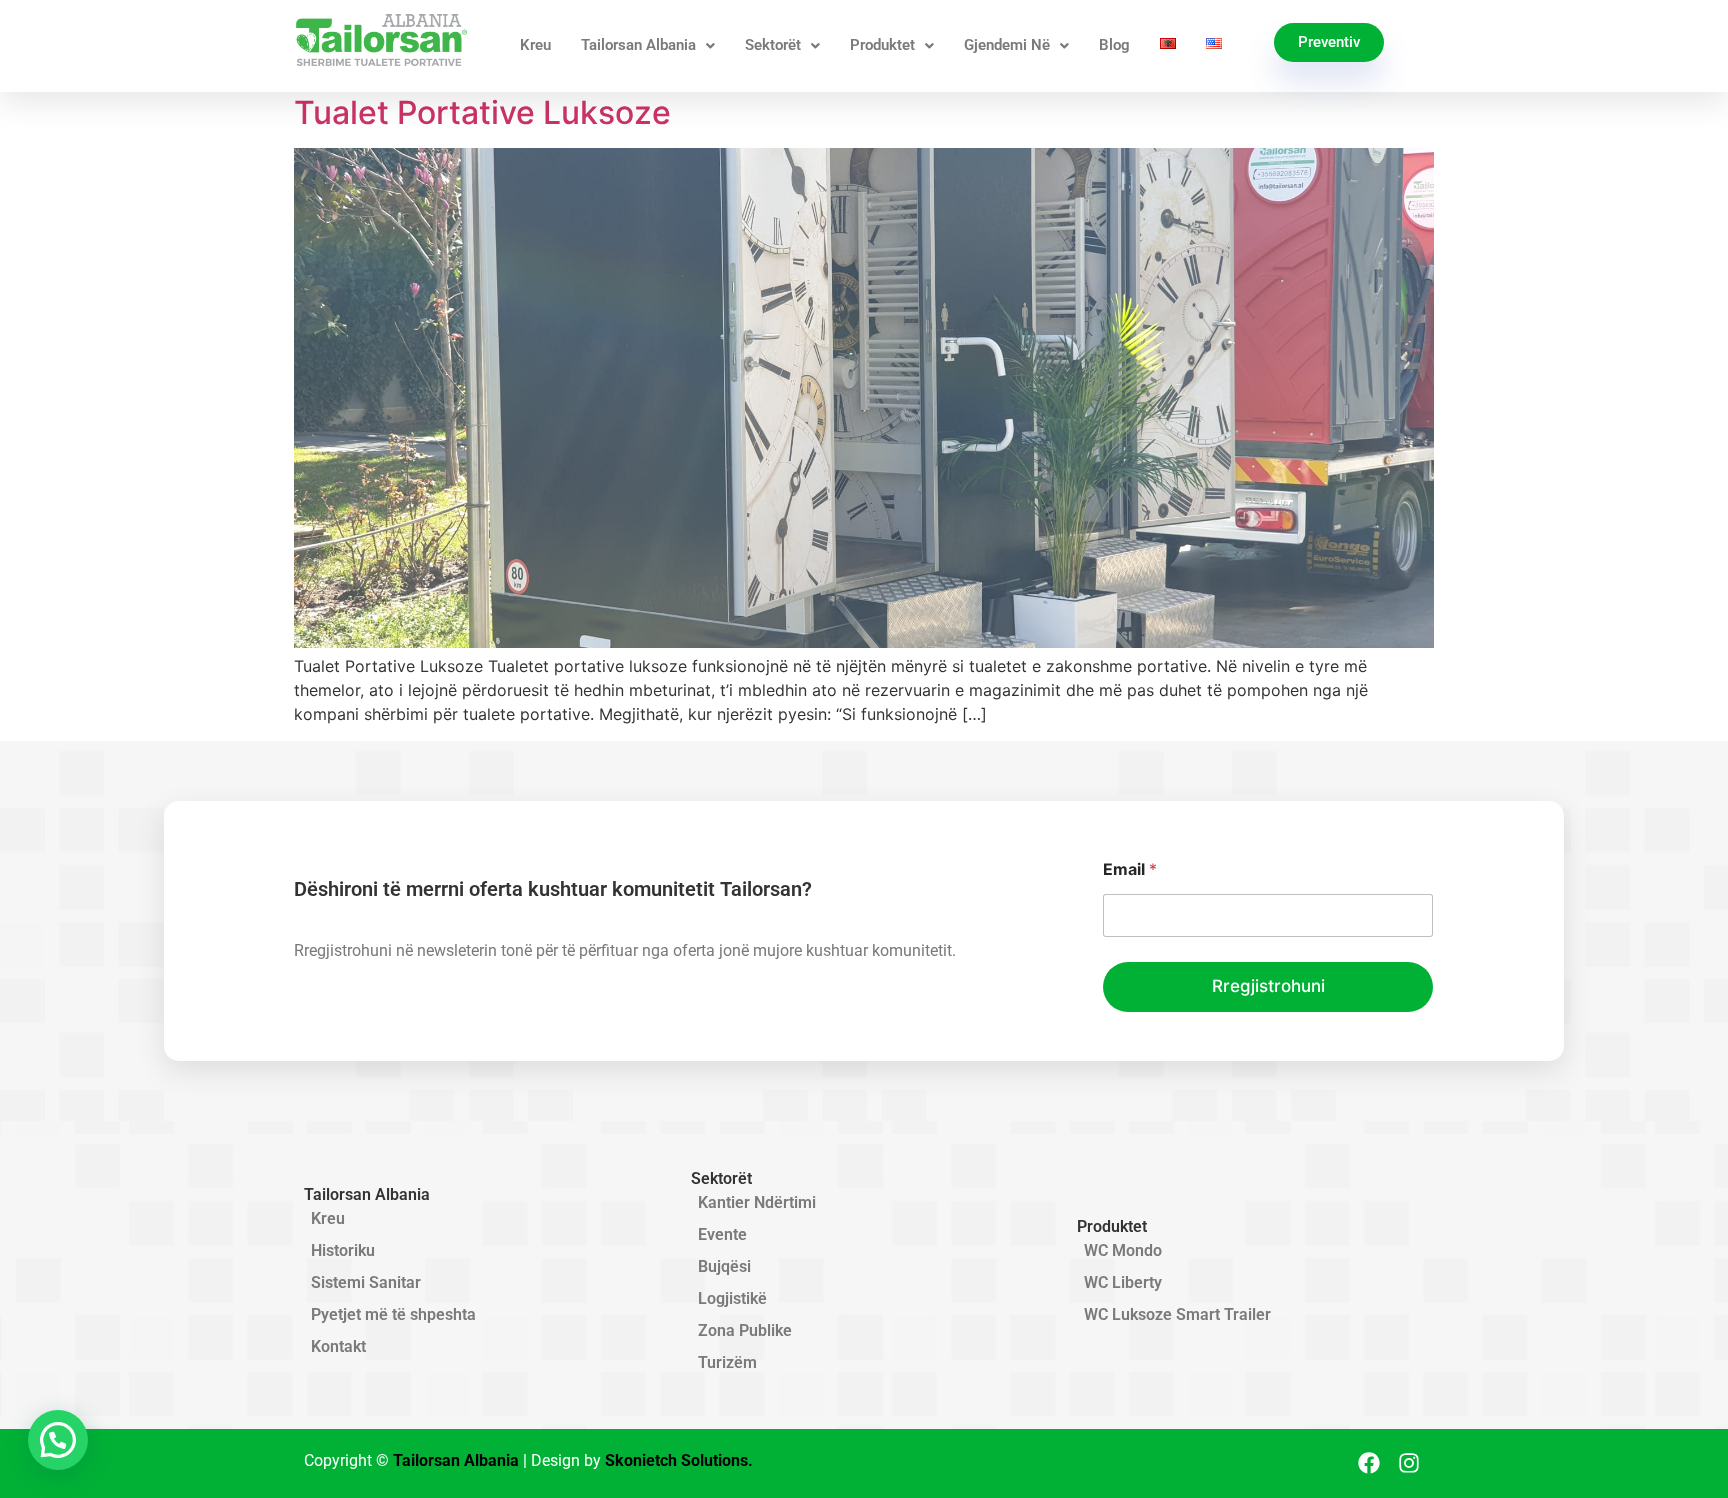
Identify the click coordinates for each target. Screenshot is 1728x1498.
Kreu (535, 45)
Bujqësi (724, 1266)
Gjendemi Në (1007, 45)
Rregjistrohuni (1268, 986)
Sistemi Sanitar (366, 1282)
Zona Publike (745, 1330)
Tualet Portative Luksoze (482, 112)
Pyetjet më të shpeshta (393, 1314)
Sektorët (773, 45)
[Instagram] (1409, 1463)
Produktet (882, 45)
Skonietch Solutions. (679, 1460)
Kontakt (338, 1346)
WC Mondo (1123, 1250)
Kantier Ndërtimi (757, 1202)
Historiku (343, 1250)
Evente (722, 1234)
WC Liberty (1123, 1282)
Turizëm (727, 1362)
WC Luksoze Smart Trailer (1177, 1314)
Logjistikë (732, 1298)
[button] (58, 1440)
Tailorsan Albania (638, 45)
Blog (1114, 45)
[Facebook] (1369, 1463)
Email (1130, 869)
